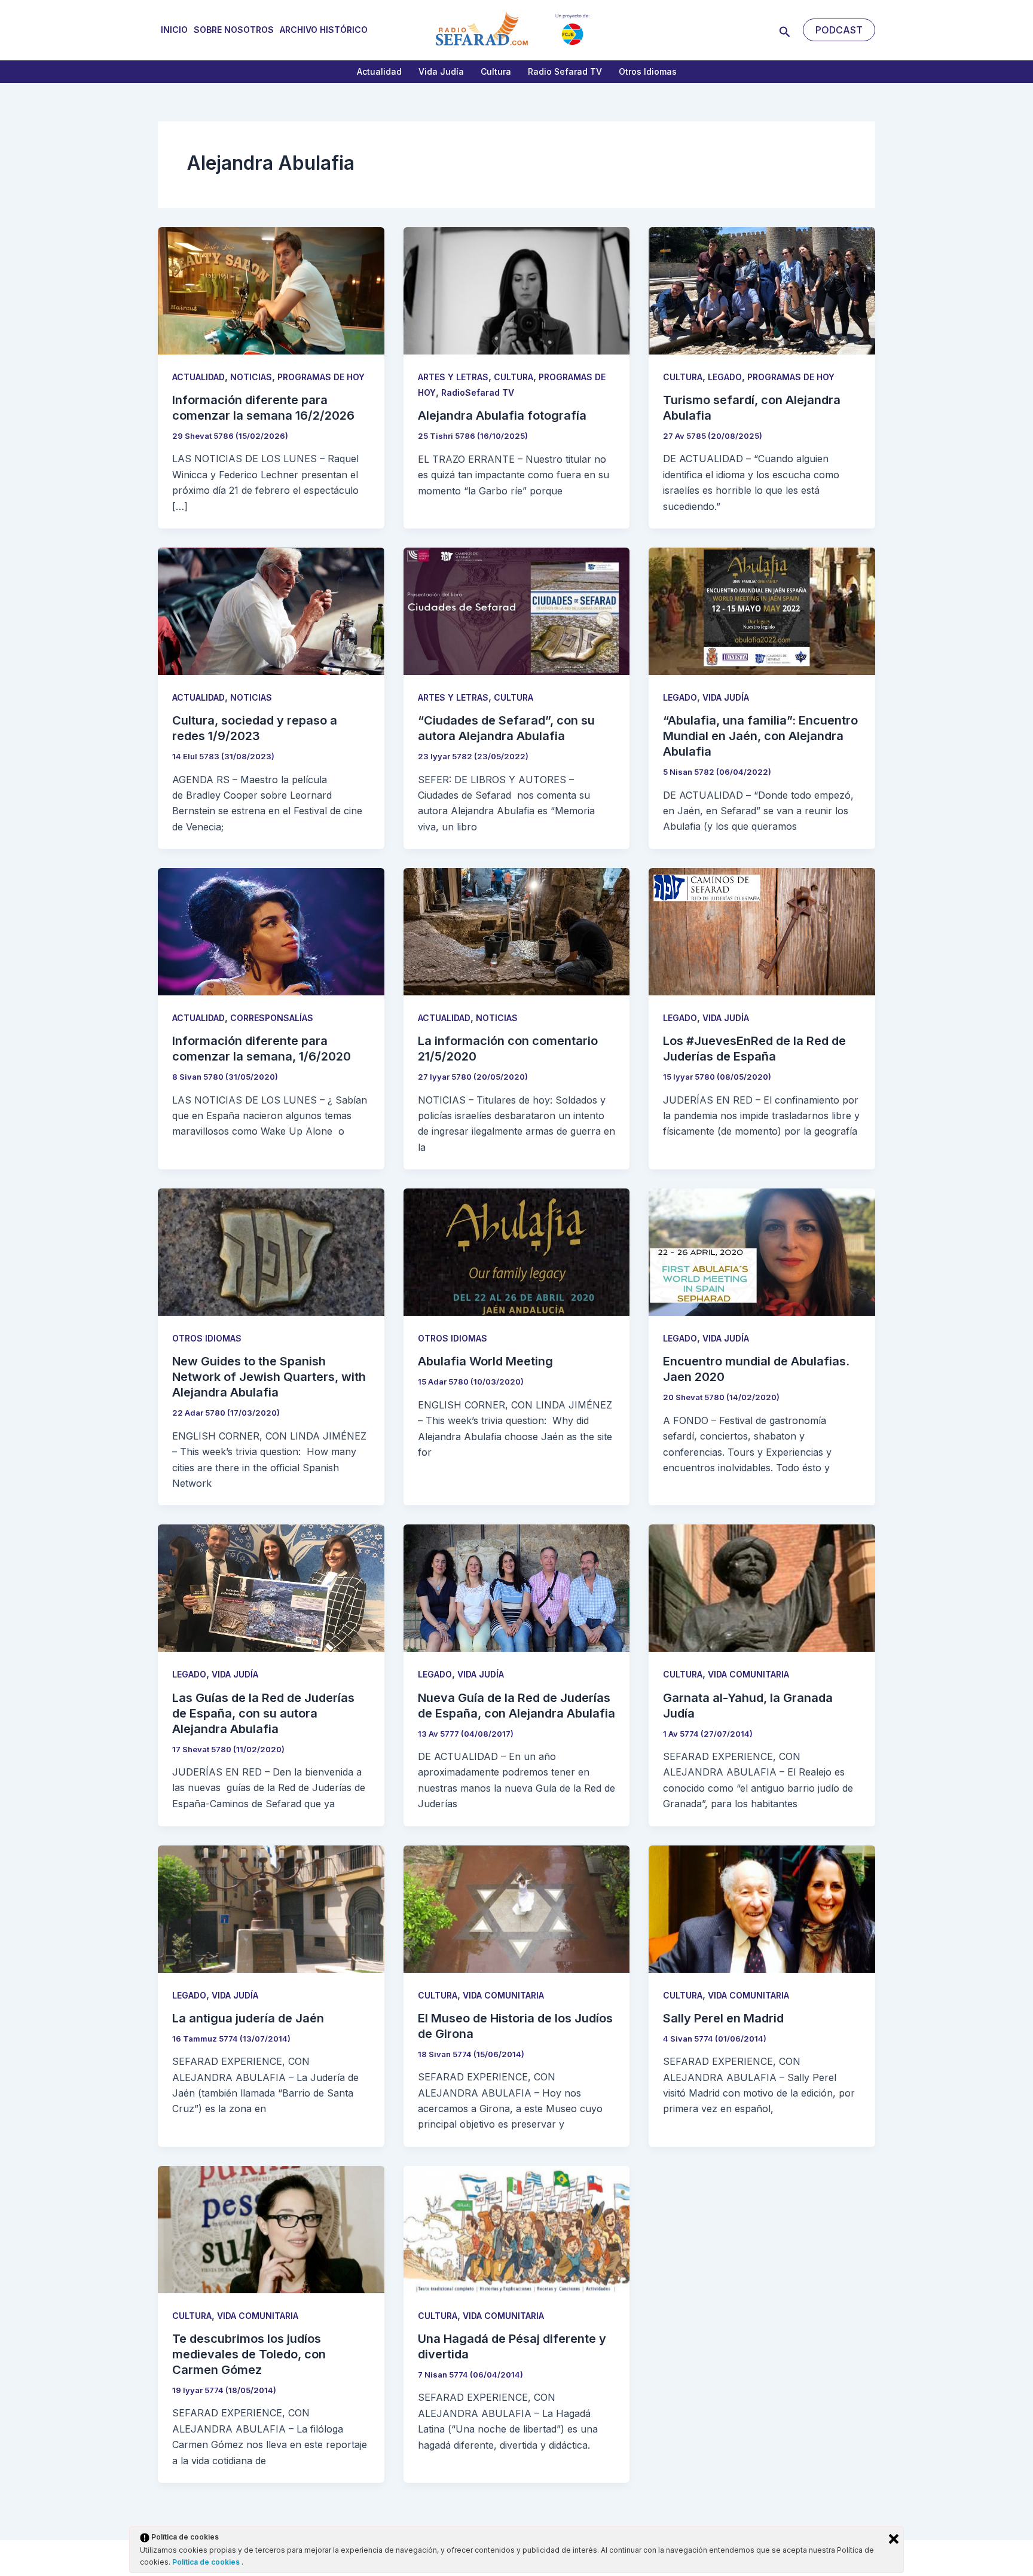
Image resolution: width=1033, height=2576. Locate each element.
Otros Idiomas (648, 71)
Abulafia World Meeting (485, 1361)
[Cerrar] (894, 2539)
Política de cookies (207, 2562)
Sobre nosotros (234, 30)
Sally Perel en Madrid (723, 2018)
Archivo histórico (324, 30)
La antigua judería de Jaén (248, 2018)
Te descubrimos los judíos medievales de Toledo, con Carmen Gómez (249, 2354)
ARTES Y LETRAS (453, 377)
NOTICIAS (251, 377)
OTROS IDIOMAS (207, 1338)
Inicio (174, 30)
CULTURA (514, 377)
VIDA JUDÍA (726, 697)
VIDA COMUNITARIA (748, 1674)
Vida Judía (441, 71)
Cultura (496, 71)
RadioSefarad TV (478, 392)
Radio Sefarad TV (565, 71)
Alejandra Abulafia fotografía (502, 415)
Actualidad (379, 71)
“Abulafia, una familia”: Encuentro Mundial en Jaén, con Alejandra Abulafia (760, 736)
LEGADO (725, 377)
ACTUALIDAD (198, 377)
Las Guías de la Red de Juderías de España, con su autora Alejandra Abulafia (263, 1713)
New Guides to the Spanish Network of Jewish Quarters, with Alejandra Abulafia (269, 1377)
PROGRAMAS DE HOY (321, 377)
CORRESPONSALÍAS (272, 1018)
